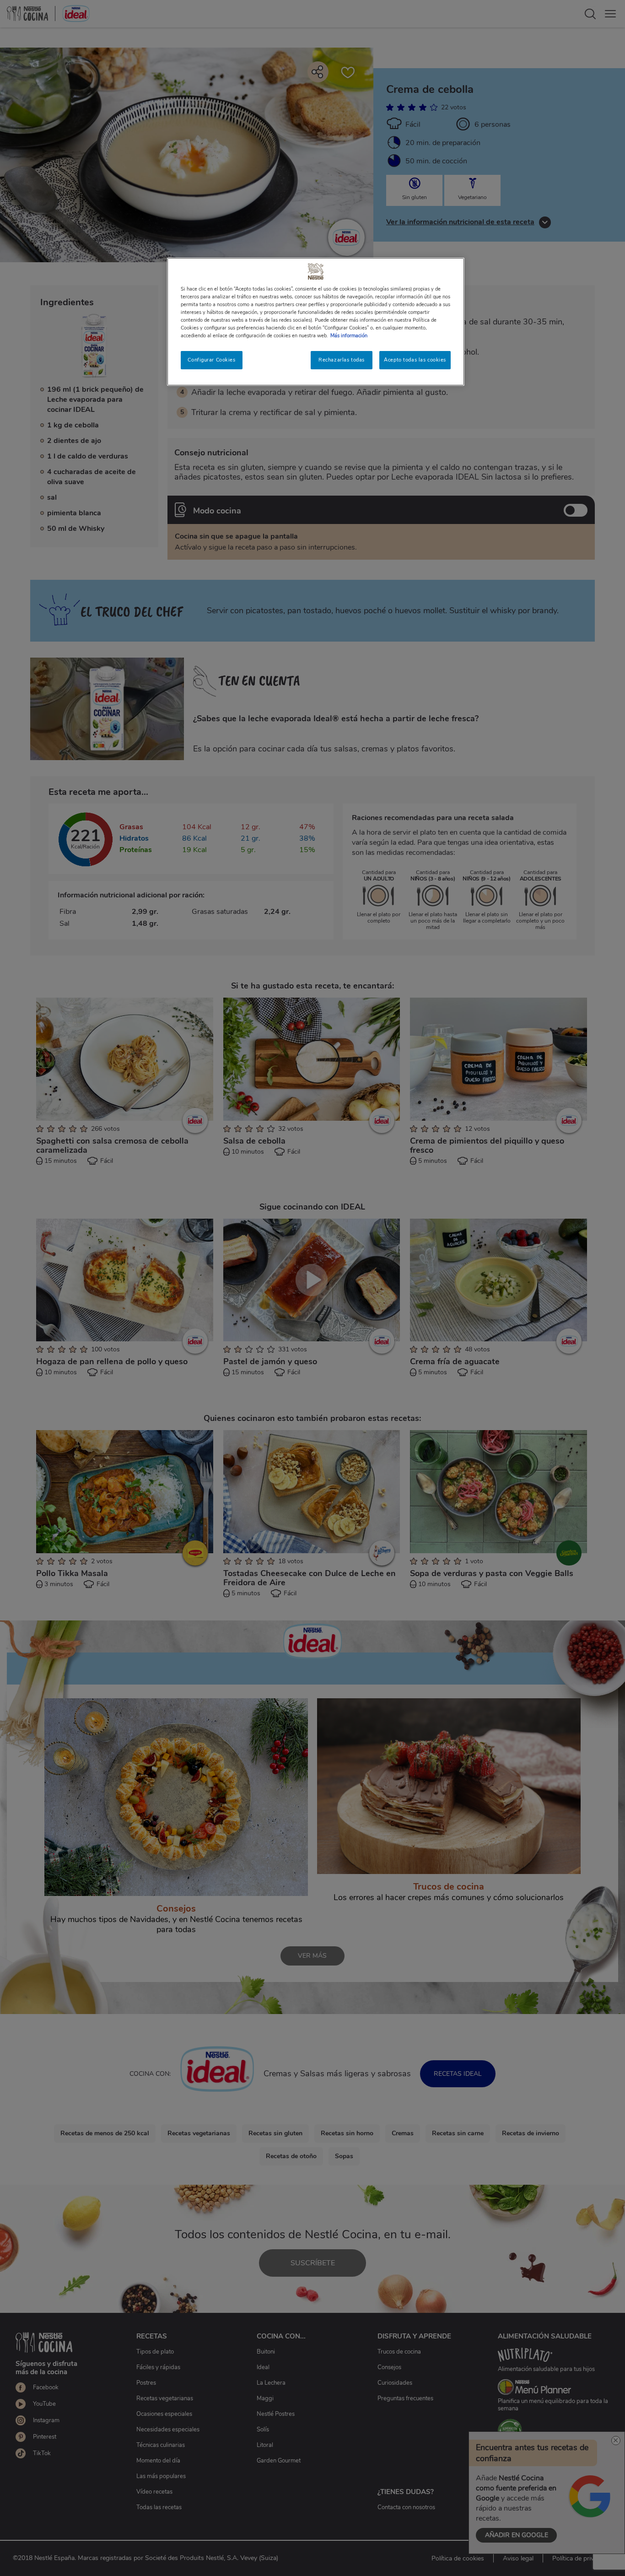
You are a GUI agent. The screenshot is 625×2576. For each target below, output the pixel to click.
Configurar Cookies (211, 360)
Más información (349, 335)
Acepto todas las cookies (415, 360)
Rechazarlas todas (342, 360)
